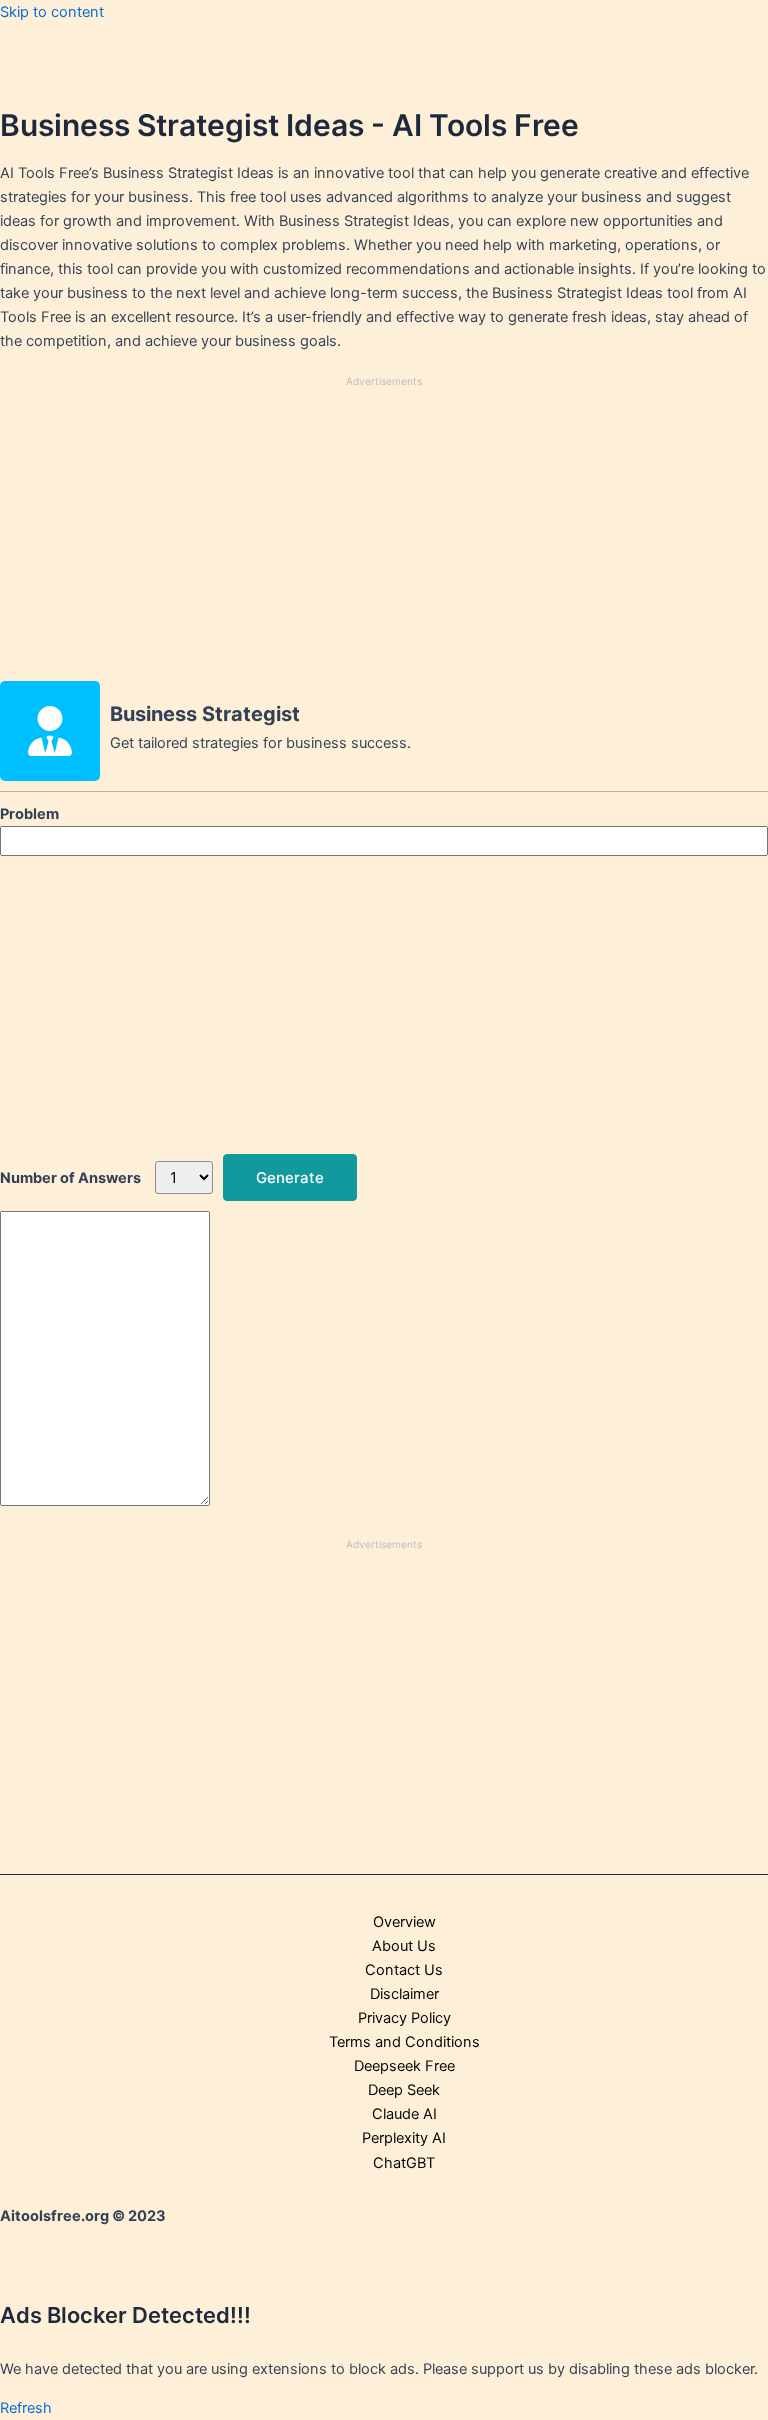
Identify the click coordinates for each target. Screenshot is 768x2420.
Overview (404, 1922)
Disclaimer (404, 1994)
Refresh (26, 2408)
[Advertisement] (384, 533)
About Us (404, 1946)
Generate (290, 1177)
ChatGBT (404, 2163)
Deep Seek (404, 2090)
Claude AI (404, 2114)
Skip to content (52, 12)
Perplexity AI (404, 2138)
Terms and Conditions (404, 2042)
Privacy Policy (404, 2018)
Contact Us (404, 1970)
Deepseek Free (404, 2066)
